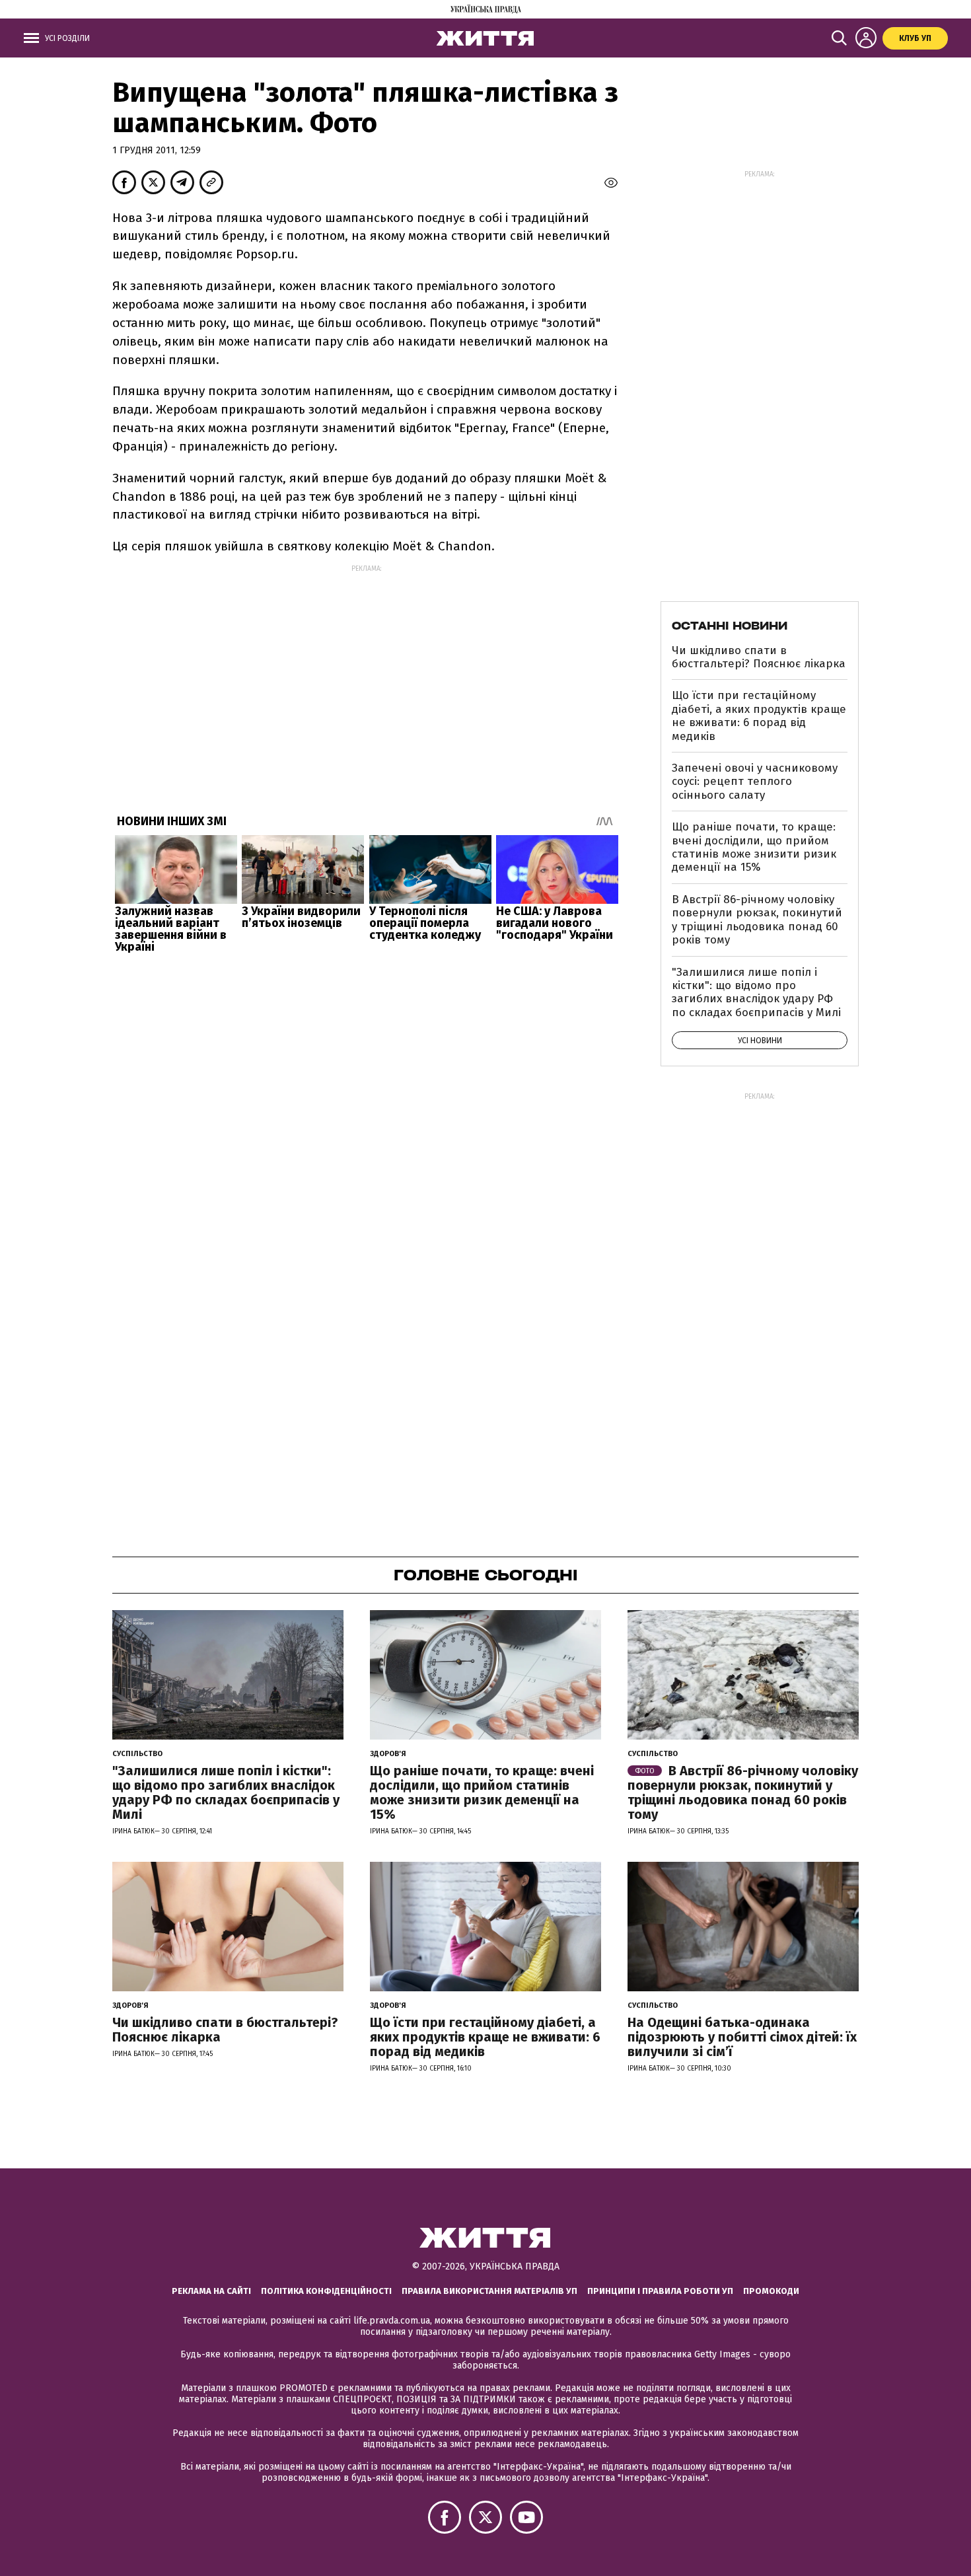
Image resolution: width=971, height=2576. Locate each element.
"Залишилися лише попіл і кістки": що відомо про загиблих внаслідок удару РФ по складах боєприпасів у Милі (756, 992)
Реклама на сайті (211, 2291)
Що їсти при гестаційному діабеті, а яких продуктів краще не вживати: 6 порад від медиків (759, 716)
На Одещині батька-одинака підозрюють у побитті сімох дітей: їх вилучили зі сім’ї (742, 2037)
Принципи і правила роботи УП (660, 2291)
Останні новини (730, 626)
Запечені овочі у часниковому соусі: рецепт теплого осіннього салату (755, 782)
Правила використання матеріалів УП (489, 2291)
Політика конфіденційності (326, 2291)
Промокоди (771, 2291)
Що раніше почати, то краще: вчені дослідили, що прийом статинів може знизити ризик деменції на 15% (754, 847)
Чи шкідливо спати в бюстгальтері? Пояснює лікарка (759, 657)
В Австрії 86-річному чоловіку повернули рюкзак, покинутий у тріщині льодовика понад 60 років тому (757, 920)
